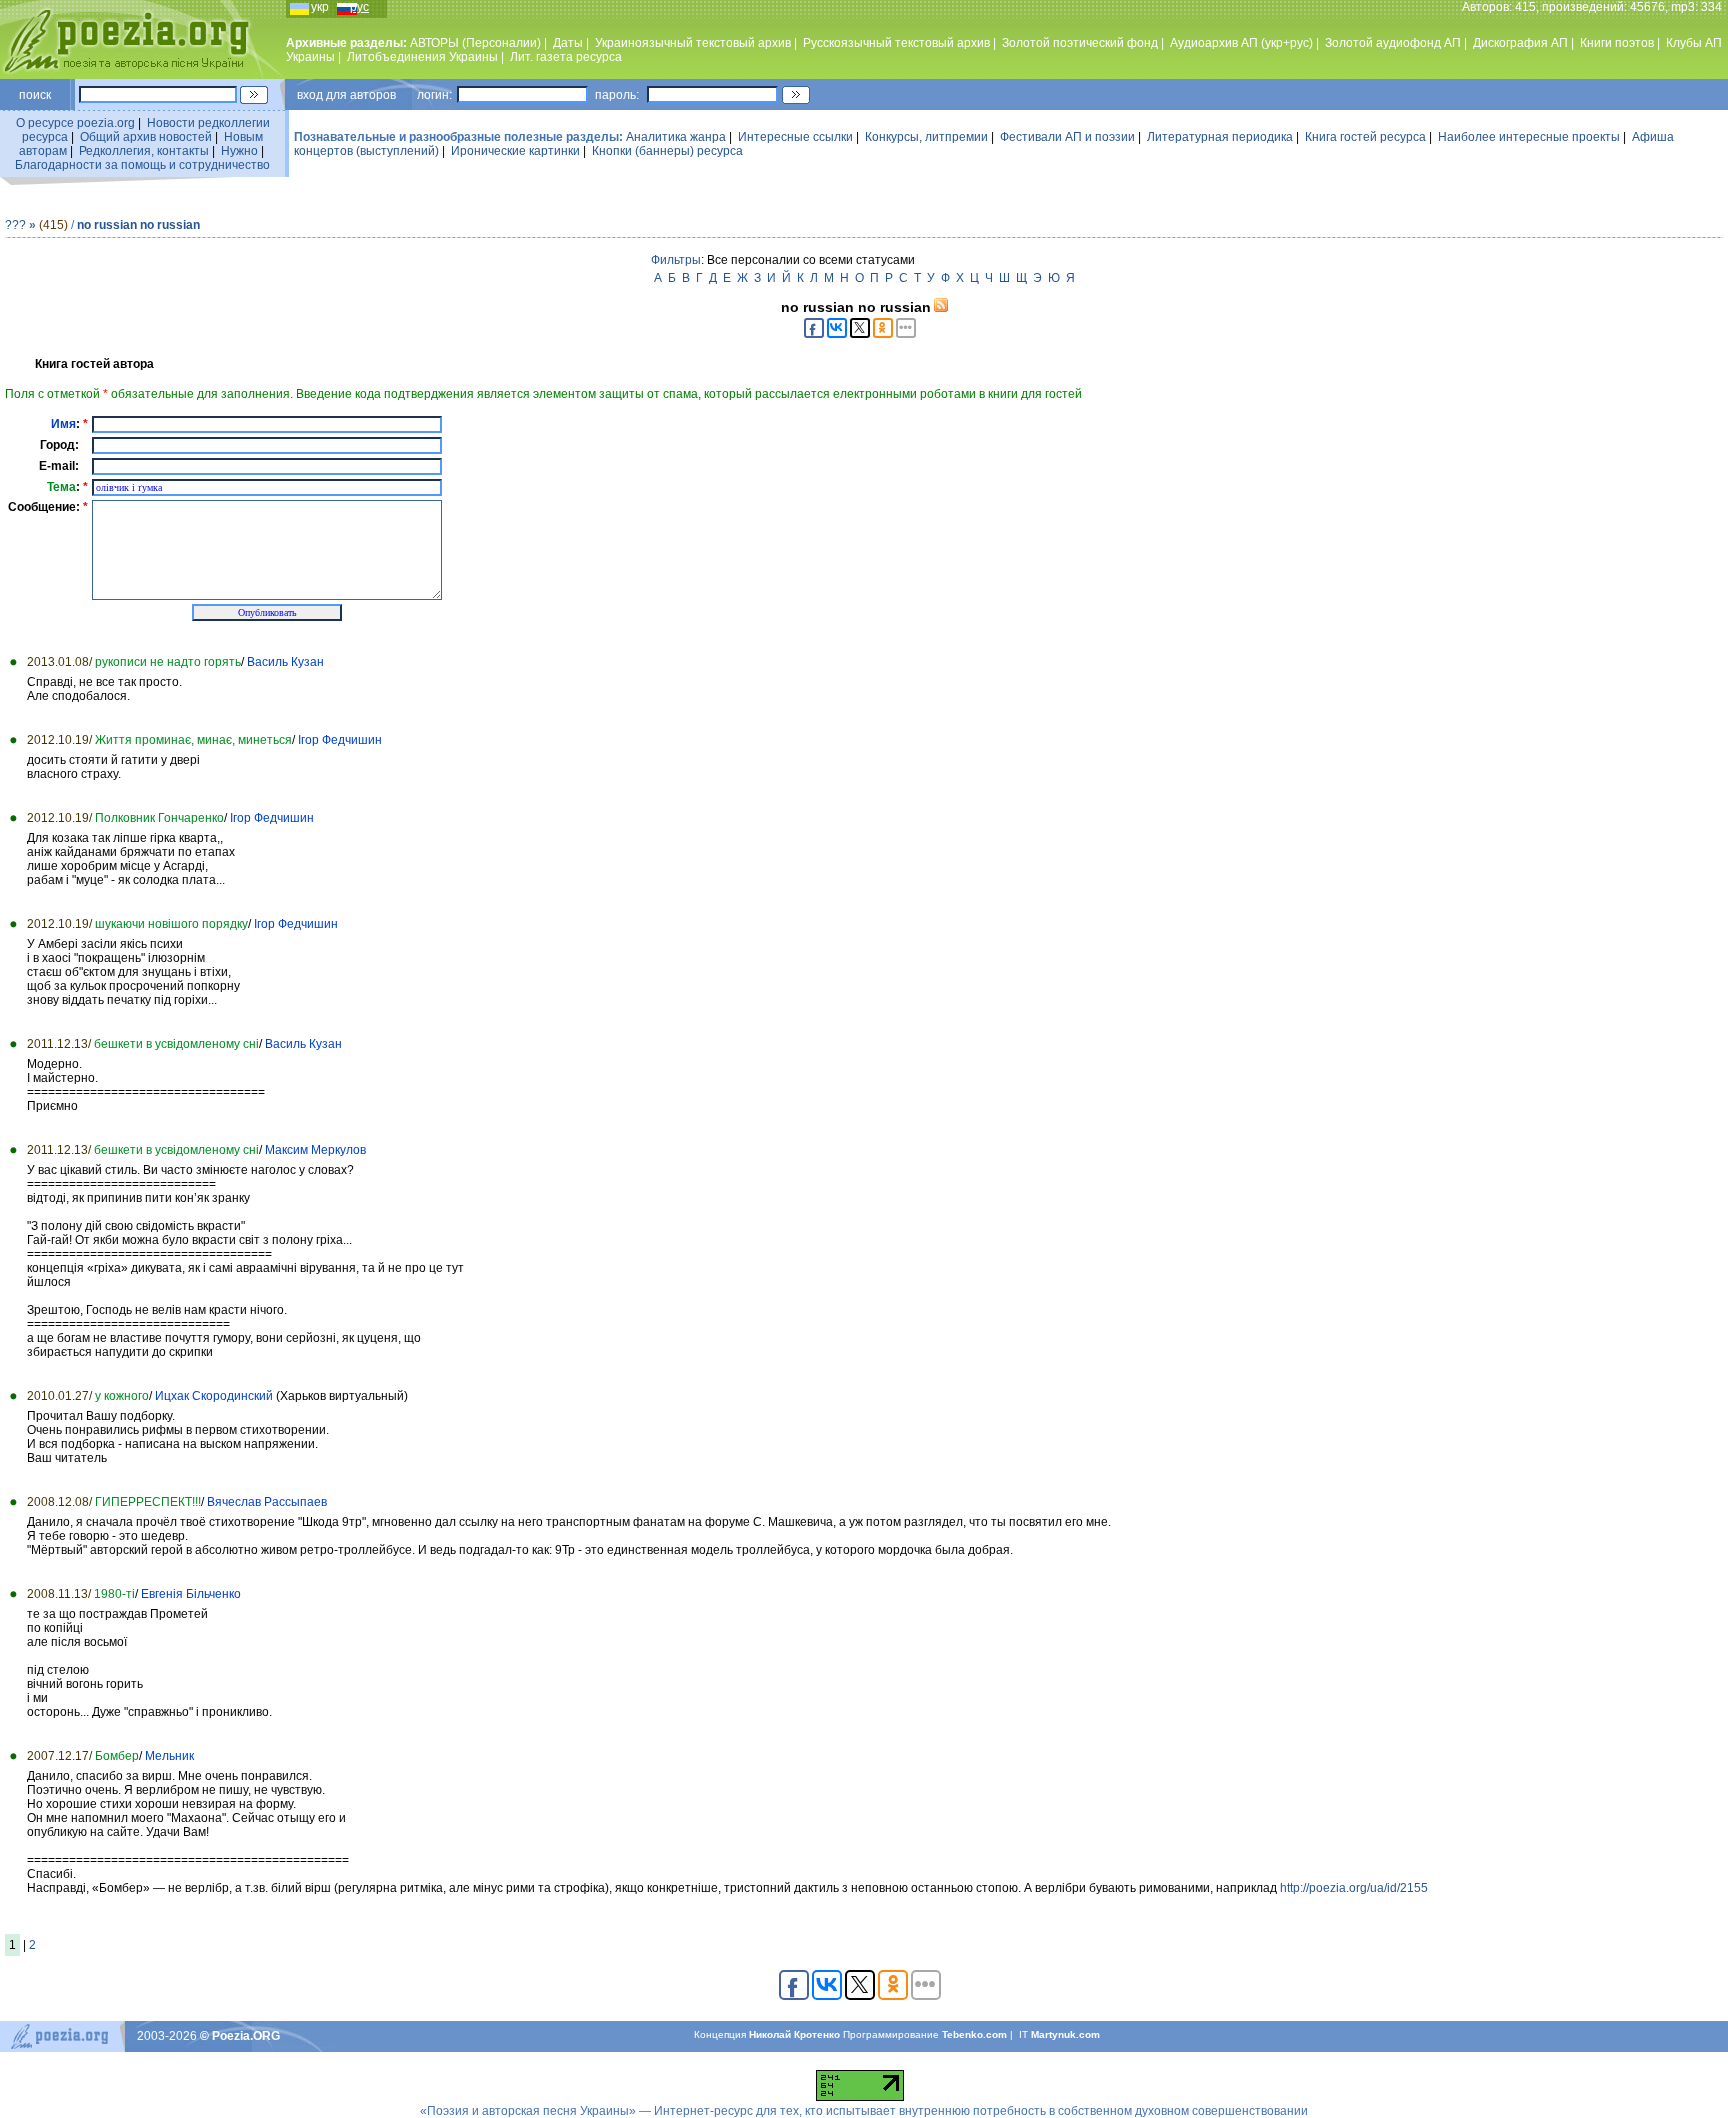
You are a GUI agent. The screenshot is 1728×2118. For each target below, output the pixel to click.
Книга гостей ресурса (1365, 137)
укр (320, 7)
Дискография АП (1520, 43)
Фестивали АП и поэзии (1067, 137)
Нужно (239, 151)
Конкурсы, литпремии (926, 137)
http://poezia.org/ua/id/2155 (1354, 1888)
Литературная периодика (1220, 137)
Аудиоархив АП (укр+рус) (1241, 43)
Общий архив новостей (146, 137)
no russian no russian (138, 225)
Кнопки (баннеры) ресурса (667, 151)
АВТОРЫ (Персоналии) (475, 43)
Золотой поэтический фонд (1080, 43)
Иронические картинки (515, 151)
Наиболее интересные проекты (1529, 137)
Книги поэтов (1617, 43)
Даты (568, 43)
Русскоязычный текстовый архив (896, 43)
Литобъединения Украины (422, 57)
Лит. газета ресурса (566, 57)
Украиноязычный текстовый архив (693, 43)
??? (15, 225)
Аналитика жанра (676, 137)
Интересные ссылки (795, 137)
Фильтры (676, 260)
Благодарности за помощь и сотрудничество (142, 165)
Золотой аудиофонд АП (1393, 43)
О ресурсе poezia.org (75, 123)
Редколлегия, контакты (144, 151)
